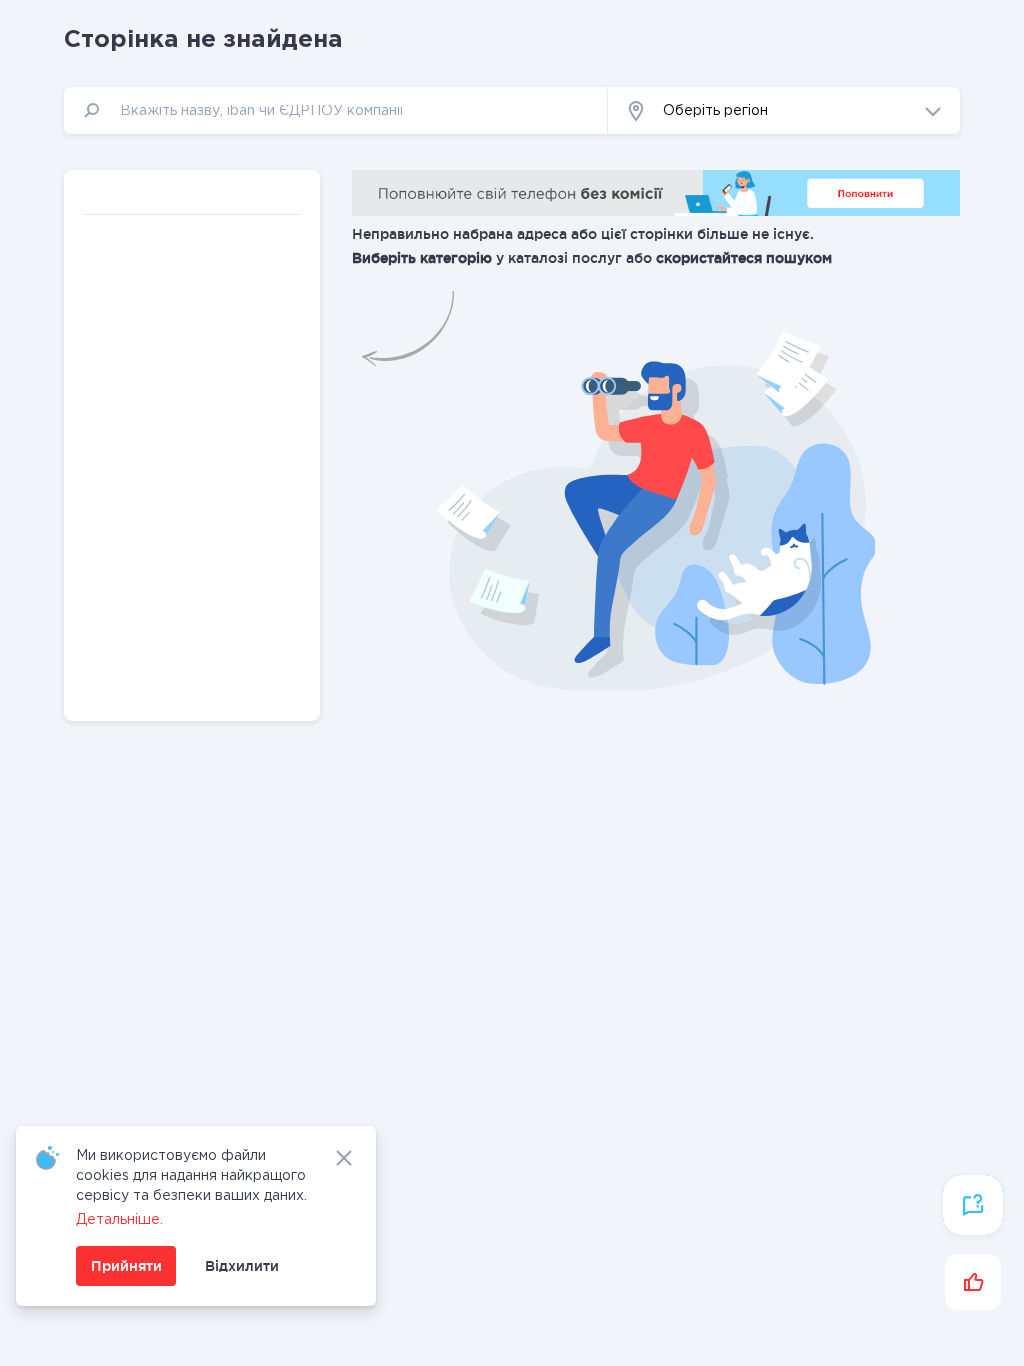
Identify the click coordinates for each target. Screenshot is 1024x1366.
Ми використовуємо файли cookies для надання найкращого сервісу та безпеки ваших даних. (191, 1176)
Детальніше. (119, 1220)
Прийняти (126, 1266)
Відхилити (242, 1266)
